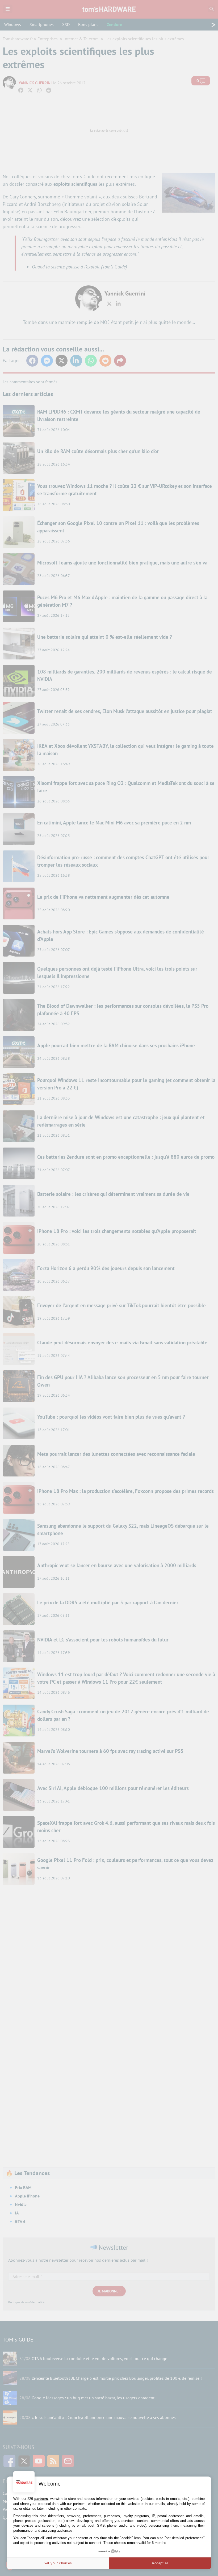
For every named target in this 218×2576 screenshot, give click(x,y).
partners (41, 2499)
